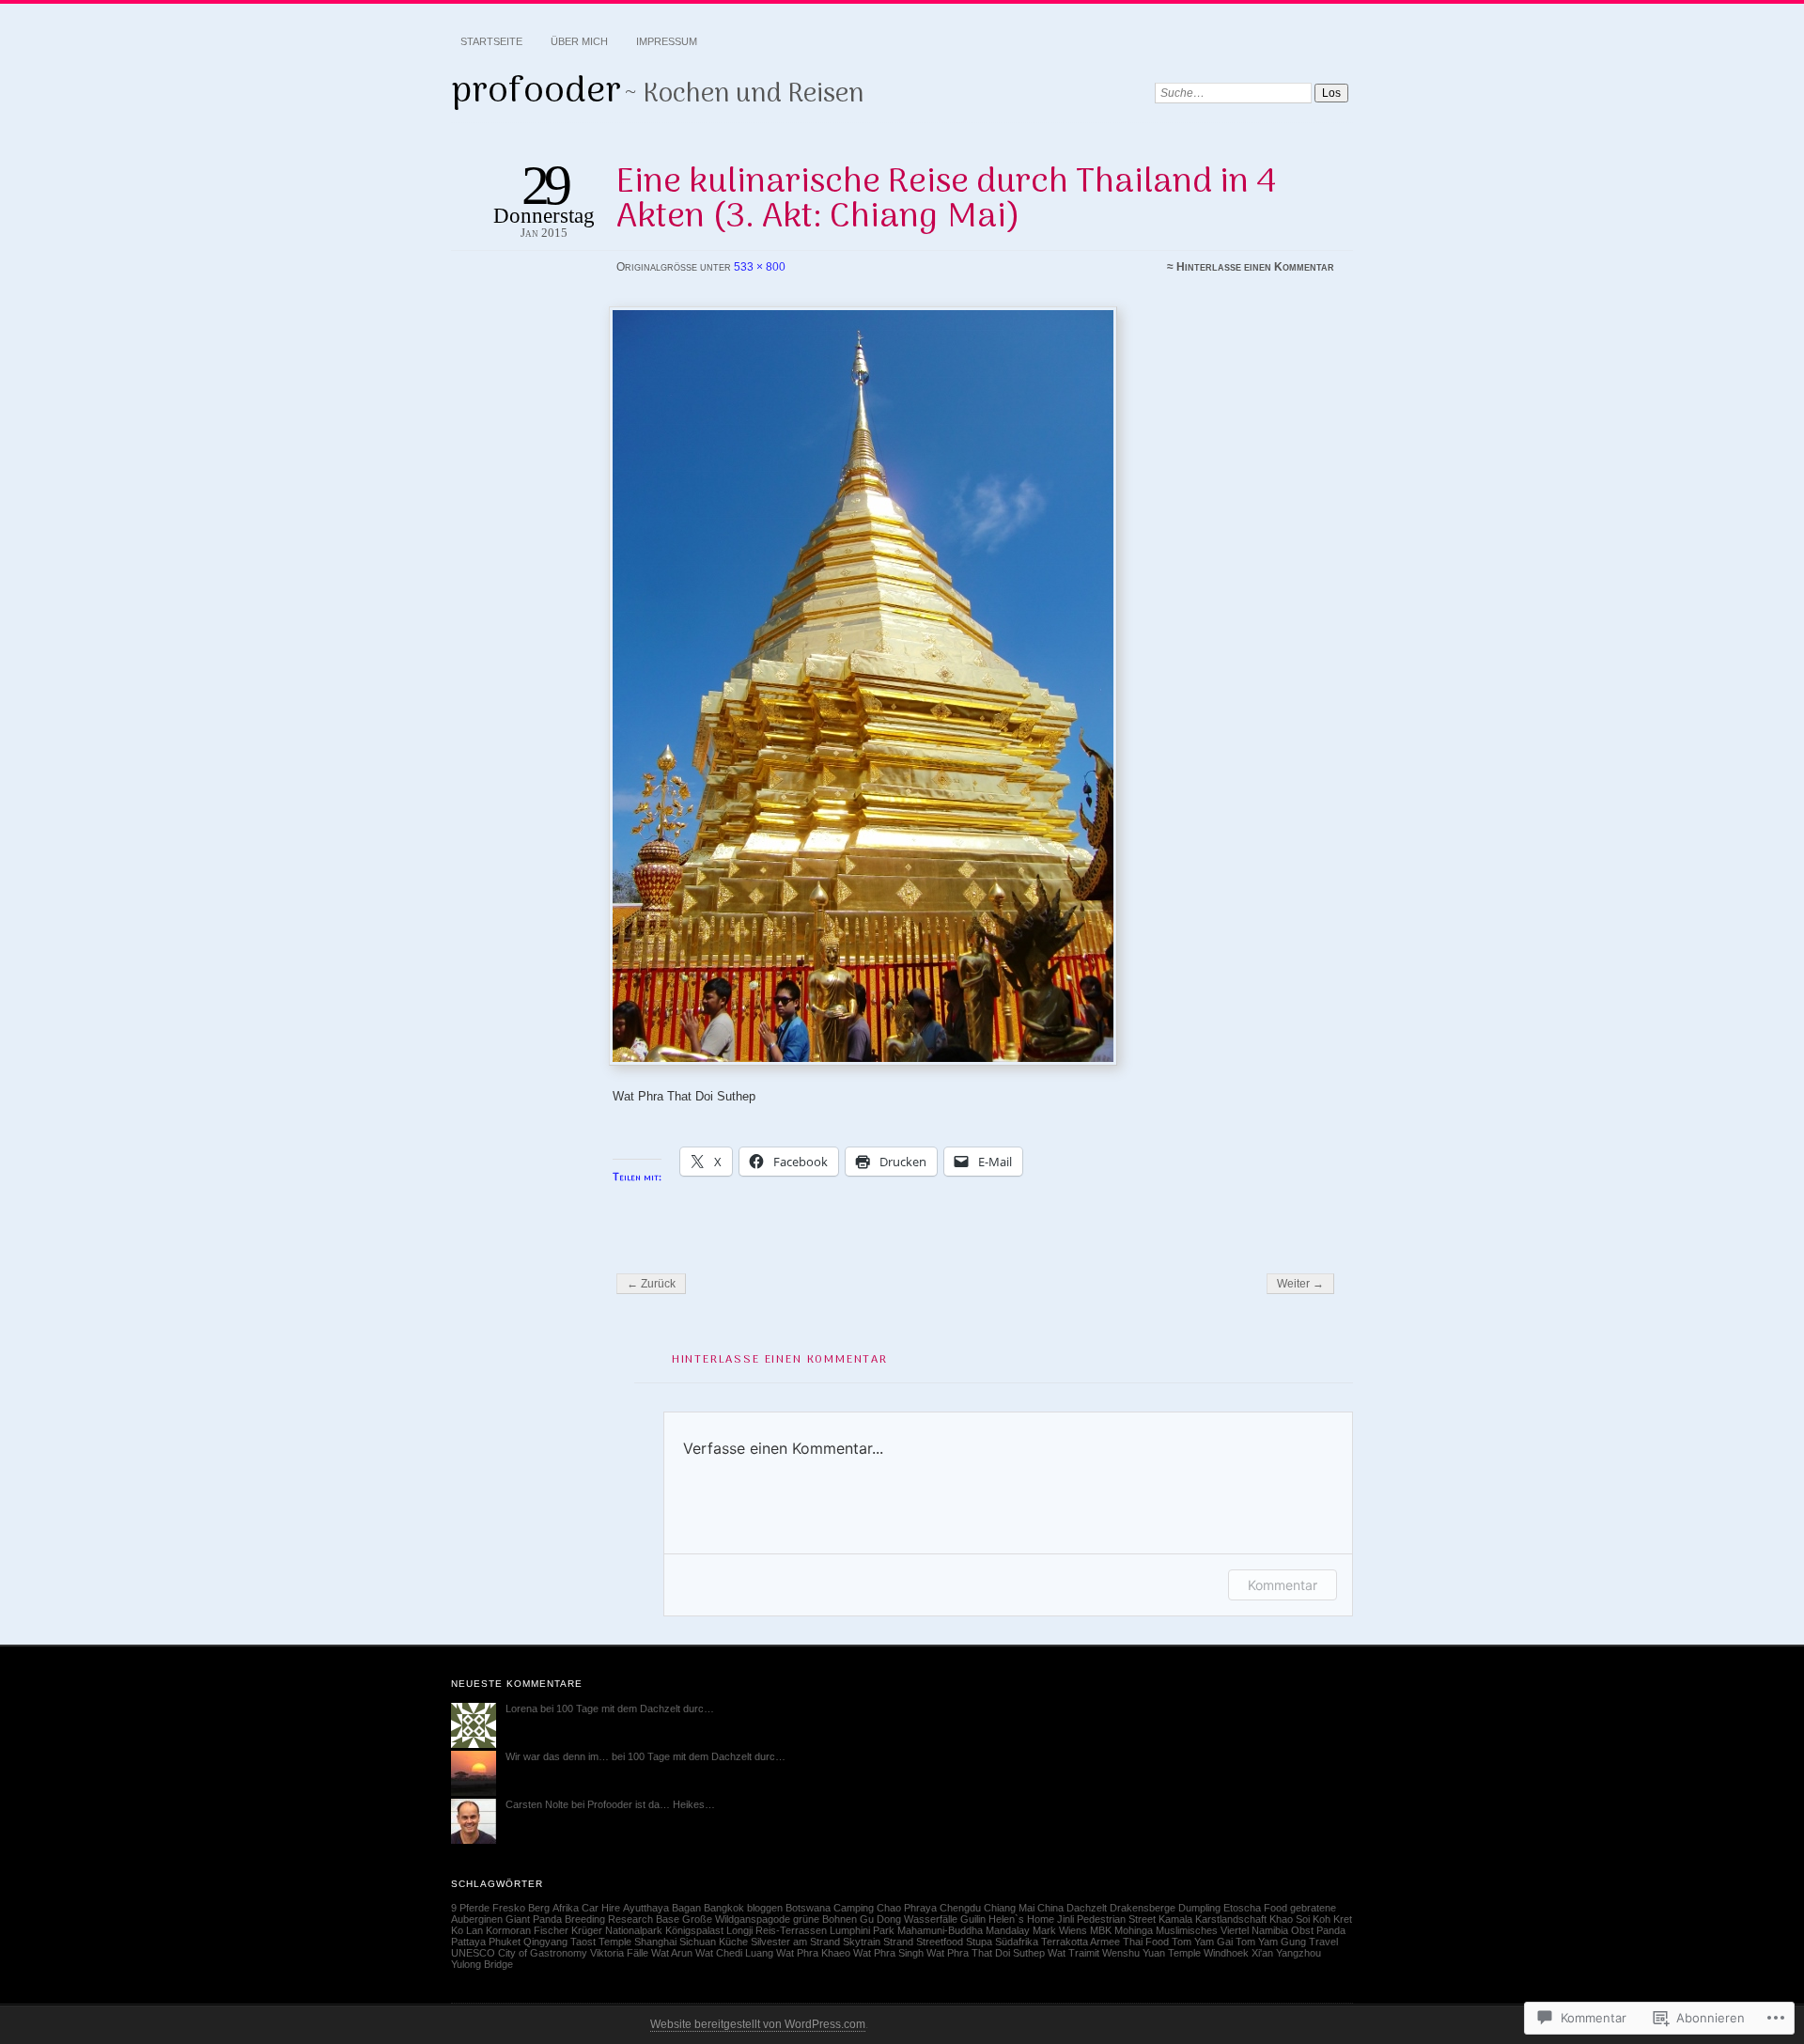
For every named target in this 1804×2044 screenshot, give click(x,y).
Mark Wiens (1060, 1930)
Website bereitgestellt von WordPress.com (758, 2024)
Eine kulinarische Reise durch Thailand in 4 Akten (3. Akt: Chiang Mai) (946, 200)
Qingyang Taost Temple (577, 1942)
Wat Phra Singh (888, 1953)
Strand (898, 1942)
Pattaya (468, 1942)
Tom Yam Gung (1271, 1942)
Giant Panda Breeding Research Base (592, 1919)
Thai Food (1146, 1942)
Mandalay (1008, 1930)
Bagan (686, 1908)
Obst (1302, 1930)
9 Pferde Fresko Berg (500, 1908)
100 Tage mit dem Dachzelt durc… (635, 1709)
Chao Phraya (907, 1908)
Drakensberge (1143, 1908)
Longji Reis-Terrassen (777, 1930)
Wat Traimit (1073, 1953)
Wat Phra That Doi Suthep (986, 1953)
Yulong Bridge (482, 1964)
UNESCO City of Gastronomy (519, 1953)
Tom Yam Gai (1202, 1942)
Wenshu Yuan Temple (1151, 1953)
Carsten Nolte (537, 1804)
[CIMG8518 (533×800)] (973, 686)
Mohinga (1134, 1930)
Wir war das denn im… (557, 1756)
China (1050, 1908)
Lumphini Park (862, 1930)
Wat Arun (672, 1953)
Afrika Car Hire (586, 1908)
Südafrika (1017, 1942)
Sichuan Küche (714, 1942)
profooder (536, 92)
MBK (1101, 1930)
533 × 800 (760, 267)
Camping (854, 1908)
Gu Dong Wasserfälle (909, 1919)
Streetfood (940, 1942)
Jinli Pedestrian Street (1106, 1919)
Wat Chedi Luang (734, 1953)
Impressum (667, 41)
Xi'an (1262, 1953)
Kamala (1175, 1919)
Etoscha (1242, 1908)
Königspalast (694, 1930)
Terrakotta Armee (1081, 1942)
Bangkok (724, 1908)
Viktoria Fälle (619, 1953)
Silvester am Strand (795, 1942)
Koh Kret (1332, 1919)
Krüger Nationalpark (617, 1930)
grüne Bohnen (825, 1919)
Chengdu (960, 1908)
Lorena (521, 1709)
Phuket (505, 1942)
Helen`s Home (1021, 1919)
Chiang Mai (1009, 1908)
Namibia (1270, 1930)
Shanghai (655, 1942)
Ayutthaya (646, 1908)
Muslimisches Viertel (1202, 1930)
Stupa (979, 1942)
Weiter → (1300, 1284)
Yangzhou (1299, 1953)
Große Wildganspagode (736, 1919)
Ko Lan (467, 1930)
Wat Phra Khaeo (813, 1953)
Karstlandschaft (1231, 1919)
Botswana (808, 1908)
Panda (1331, 1930)
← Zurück (651, 1284)
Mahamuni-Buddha (940, 1930)
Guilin (973, 1919)
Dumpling (1199, 1908)
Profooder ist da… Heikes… (651, 1804)
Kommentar (1283, 1585)
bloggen (765, 1908)
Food (1275, 1908)
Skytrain (862, 1942)
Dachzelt (1087, 1908)
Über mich (579, 41)
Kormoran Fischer (527, 1930)
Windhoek (1226, 1953)
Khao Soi (1290, 1919)
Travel (1323, 1942)
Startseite (491, 41)
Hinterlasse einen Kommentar (1255, 267)
